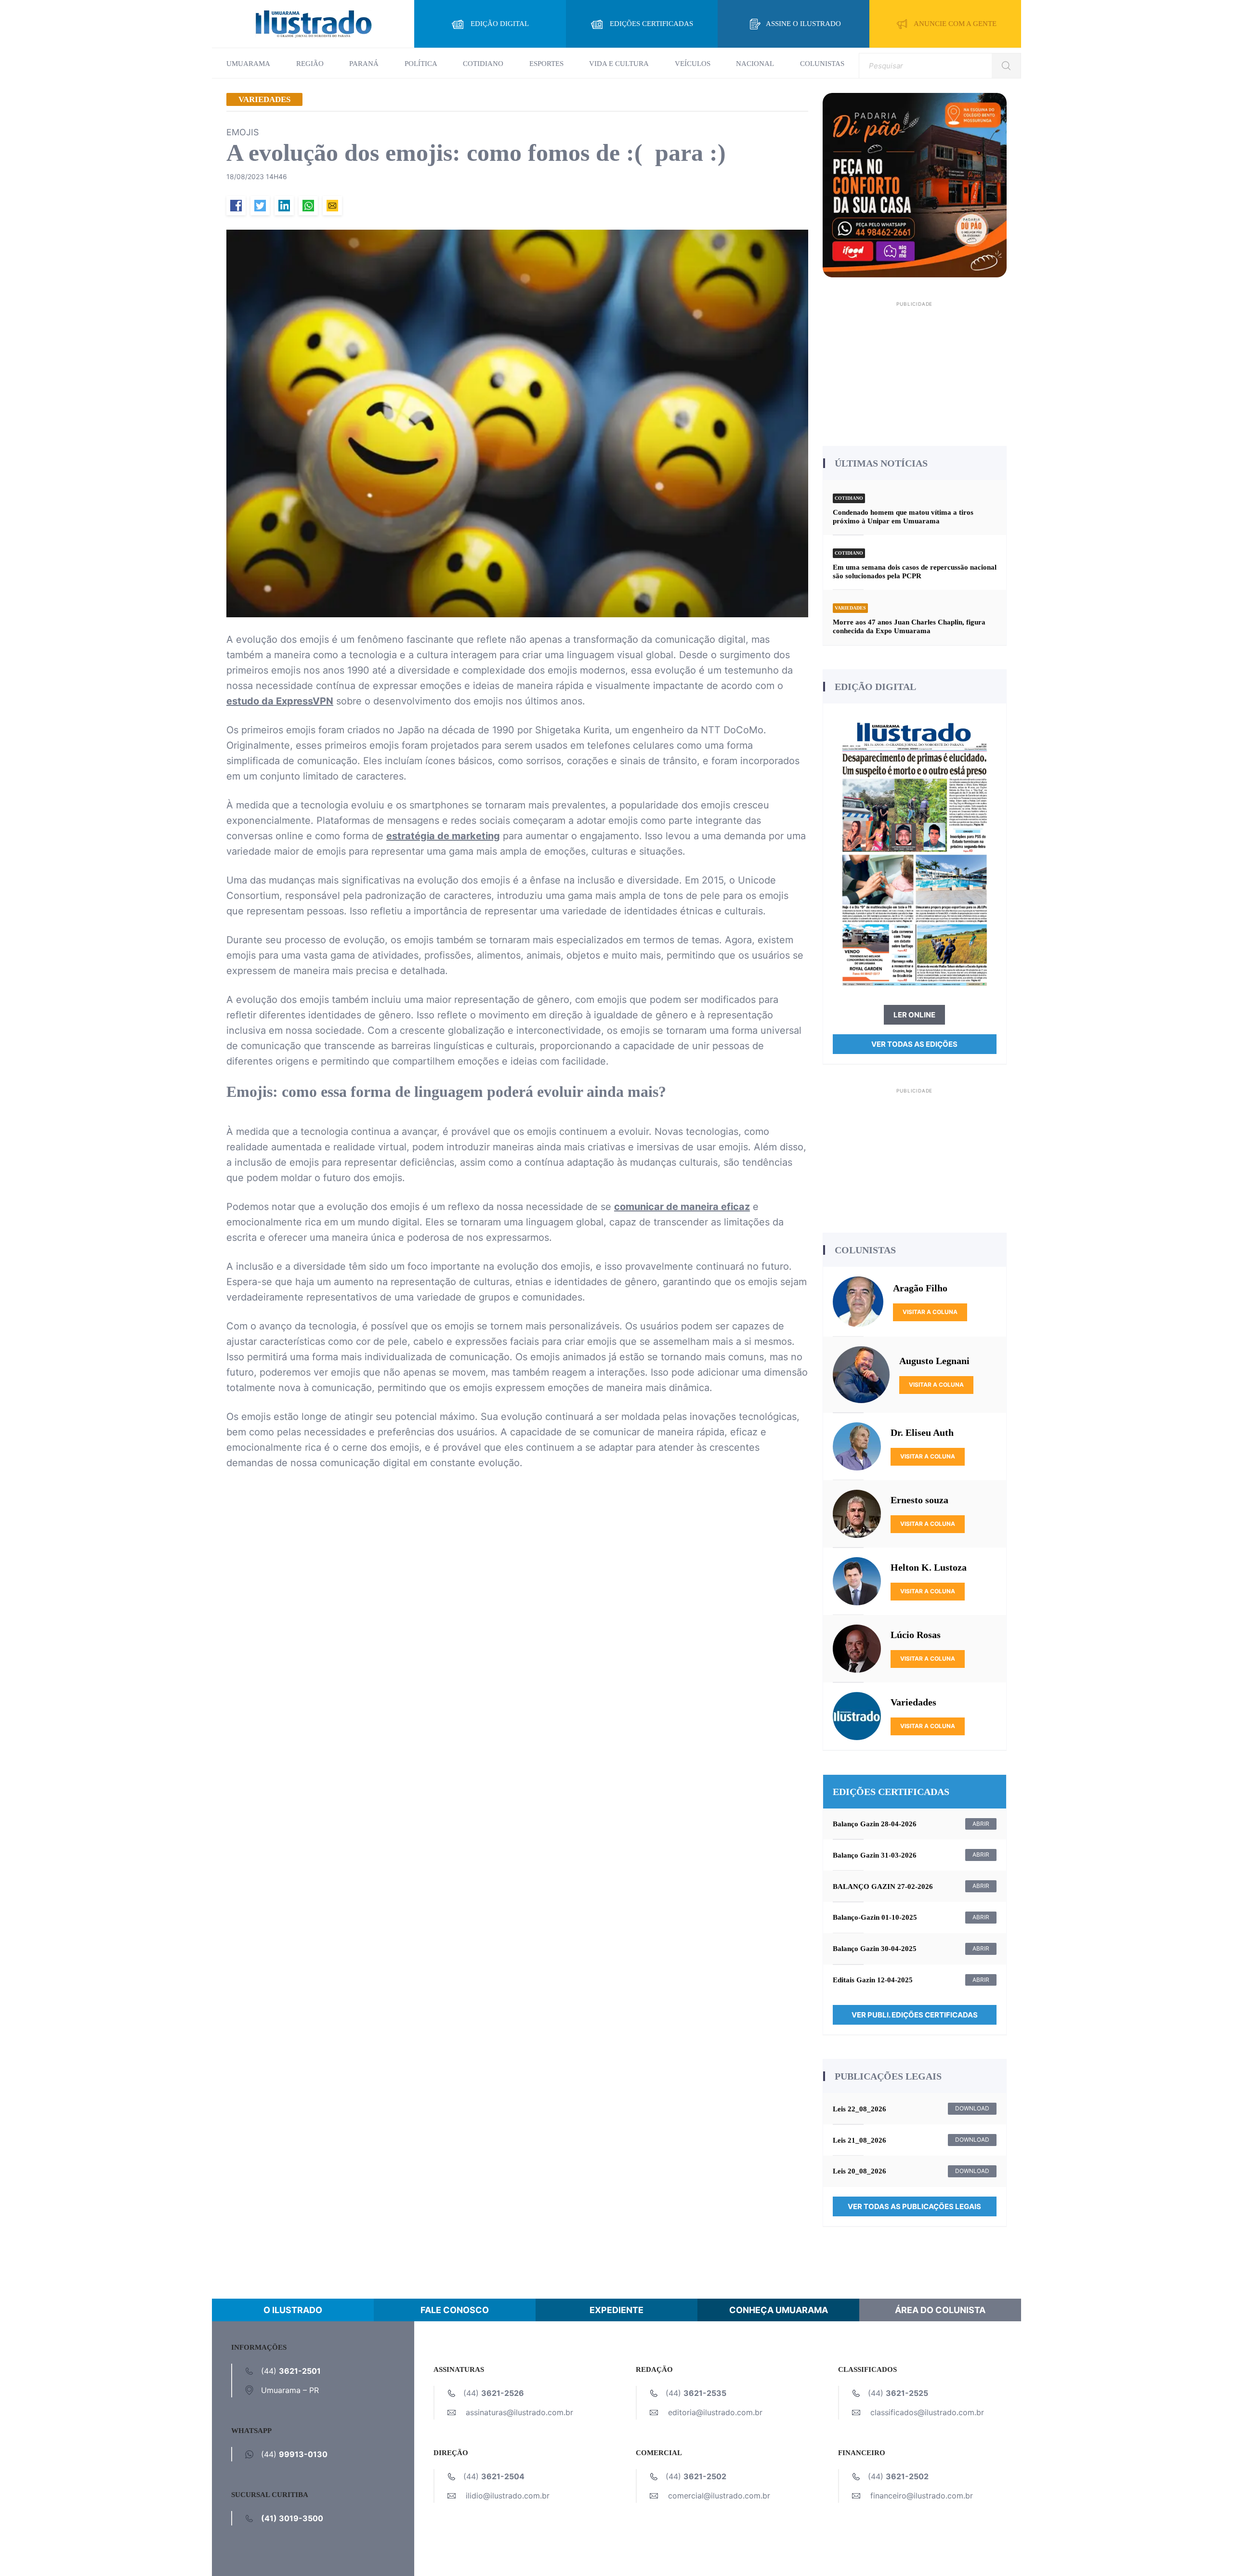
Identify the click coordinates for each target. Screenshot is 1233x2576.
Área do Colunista (940, 2310)
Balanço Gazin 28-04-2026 (875, 1824)
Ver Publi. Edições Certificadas (915, 2015)
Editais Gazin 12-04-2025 (873, 1980)
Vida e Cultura (619, 64)
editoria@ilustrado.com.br (715, 2412)
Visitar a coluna (930, 1312)
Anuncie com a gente (955, 24)
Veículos (693, 64)
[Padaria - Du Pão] (915, 184)
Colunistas (822, 64)
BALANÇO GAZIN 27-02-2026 (883, 1886)
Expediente (616, 2310)
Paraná (364, 64)
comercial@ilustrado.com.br (719, 2496)
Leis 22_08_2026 (859, 2109)
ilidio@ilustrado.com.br (508, 2496)
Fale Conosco (455, 2310)
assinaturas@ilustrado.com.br (519, 2412)
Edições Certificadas (651, 24)
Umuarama (248, 64)
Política (421, 64)
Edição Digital (500, 24)
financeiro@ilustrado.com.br (922, 2496)
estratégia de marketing (443, 836)
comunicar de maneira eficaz (682, 1207)
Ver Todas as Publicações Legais (914, 2206)
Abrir (981, 1824)
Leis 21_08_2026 (859, 2140)
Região (310, 64)
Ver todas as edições (914, 1044)
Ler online (914, 1015)
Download (972, 2108)
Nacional (755, 64)
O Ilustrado (293, 2310)
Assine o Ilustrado (803, 24)
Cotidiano (483, 64)
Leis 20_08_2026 (859, 2171)
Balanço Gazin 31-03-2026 (875, 1855)
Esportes (546, 64)
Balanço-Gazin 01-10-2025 (875, 1917)
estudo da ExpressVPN (280, 701)
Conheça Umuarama (779, 2310)
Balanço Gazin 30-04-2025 (875, 1949)
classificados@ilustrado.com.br (927, 2412)
